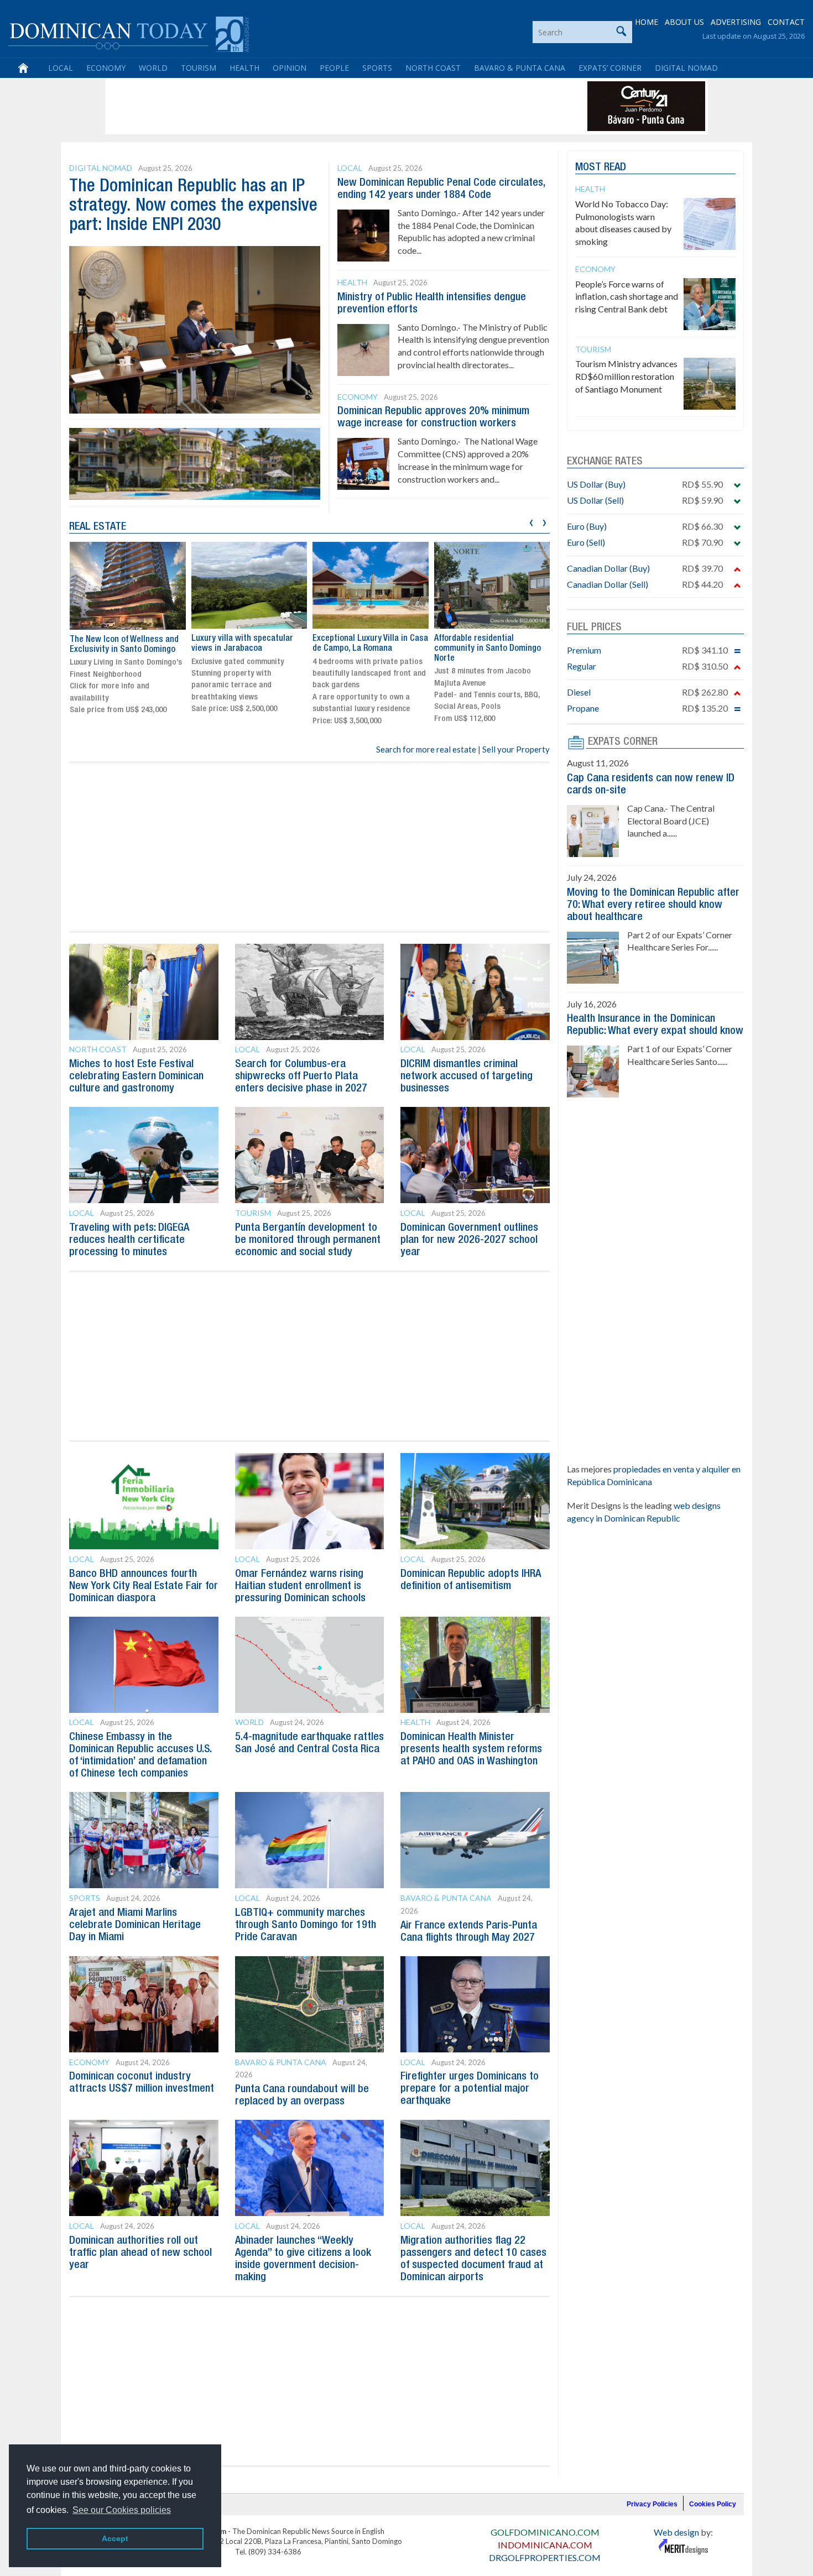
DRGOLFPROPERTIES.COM (545, 2557)
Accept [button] (115, 2538)
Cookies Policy (713, 2504)
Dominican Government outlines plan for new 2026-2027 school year (469, 1240)
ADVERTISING (736, 22)
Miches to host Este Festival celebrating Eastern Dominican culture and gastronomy (136, 1077)
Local (61, 68)
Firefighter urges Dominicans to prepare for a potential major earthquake (470, 2089)
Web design (676, 2532)
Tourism (199, 68)
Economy (106, 68)
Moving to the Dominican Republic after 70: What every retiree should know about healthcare (653, 905)
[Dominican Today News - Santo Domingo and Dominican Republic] (129, 33)
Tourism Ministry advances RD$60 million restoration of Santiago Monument (626, 376)
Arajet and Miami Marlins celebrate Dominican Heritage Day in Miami (135, 1925)
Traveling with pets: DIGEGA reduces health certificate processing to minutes (129, 1240)
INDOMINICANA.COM (545, 2545)
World (153, 68)
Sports (377, 68)
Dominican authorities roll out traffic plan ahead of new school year (140, 2253)
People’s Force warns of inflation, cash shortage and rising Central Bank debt (627, 297)
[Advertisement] (309, 106)
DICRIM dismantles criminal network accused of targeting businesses (467, 1077)
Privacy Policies (652, 2504)
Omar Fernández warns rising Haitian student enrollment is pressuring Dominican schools (300, 1586)
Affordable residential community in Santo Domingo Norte (488, 648)
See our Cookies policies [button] (122, 2510)
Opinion (290, 68)
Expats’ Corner (610, 68)
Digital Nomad (686, 68)
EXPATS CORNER (623, 742)
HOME (647, 22)
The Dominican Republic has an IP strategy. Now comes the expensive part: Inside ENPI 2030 (193, 206)
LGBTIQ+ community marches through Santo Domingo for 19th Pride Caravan (306, 1925)
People (334, 68)
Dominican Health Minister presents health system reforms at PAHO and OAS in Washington (471, 1749)
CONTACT (786, 22)
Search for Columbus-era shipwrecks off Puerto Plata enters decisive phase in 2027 (301, 1077)
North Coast (433, 68)
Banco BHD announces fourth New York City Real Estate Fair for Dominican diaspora (144, 1586)
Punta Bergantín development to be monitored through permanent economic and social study (308, 1240)
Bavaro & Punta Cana (520, 68)
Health (244, 68)
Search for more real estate (426, 749)
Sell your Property (516, 749)
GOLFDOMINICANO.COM (545, 2532)
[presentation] (531, 521)
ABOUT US (684, 22)
